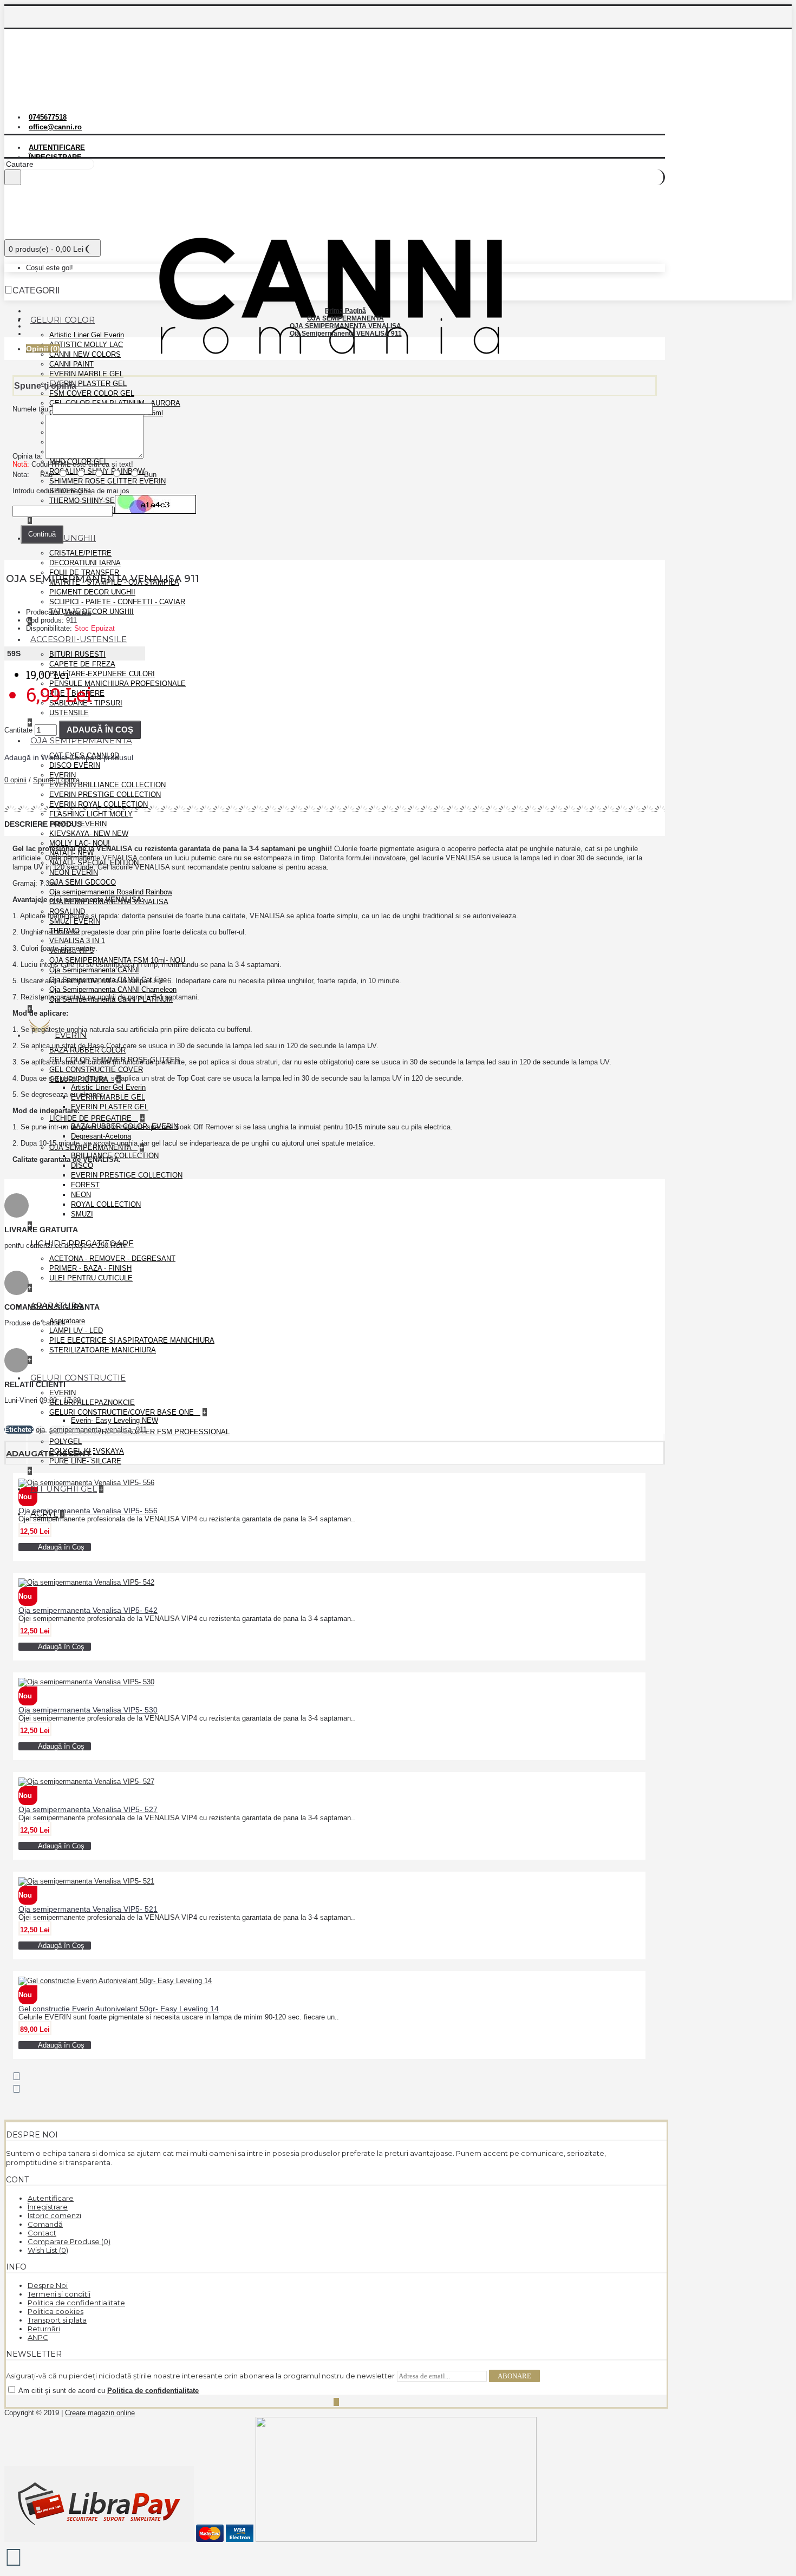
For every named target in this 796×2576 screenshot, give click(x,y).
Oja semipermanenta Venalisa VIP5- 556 (88, 1511)
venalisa (119, 1430)
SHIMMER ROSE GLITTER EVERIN (107, 481)
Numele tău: (31, 409)
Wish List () (48, 2250)
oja (40, 1430)
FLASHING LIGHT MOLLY (91, 814)
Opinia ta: (28, 456)
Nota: (21, 475)
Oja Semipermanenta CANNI (94, 970)
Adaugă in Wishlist (36, 757)
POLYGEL (66, 1441)
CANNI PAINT (71, 364)
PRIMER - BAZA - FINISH (90, 1268)
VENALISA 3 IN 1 (77, 941)
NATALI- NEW (71, 853)
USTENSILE (69, 713)
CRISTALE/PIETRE (80, 553)
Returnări (44, 2329)
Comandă (45, 2224)
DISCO (82, 1165)
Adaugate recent (49, 1453)
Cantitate (18, 730)
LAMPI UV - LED (76, 1331)
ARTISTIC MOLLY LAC (86, 345)
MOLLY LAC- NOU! (80, 843)
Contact (42, 2233)
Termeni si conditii (59, 2294)
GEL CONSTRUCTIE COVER (96, 1070)
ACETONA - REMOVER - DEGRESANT (112, 1258)
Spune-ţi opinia (56, 780)
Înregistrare (48, 2207)
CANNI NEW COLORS (85, 354)
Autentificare (51, 2198)
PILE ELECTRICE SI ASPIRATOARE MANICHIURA (132, 1340)
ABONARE (514, 2376)
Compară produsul (101, 757)
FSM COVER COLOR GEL (92, 393)
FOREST (85, 1185)
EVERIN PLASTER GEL (88, 384)
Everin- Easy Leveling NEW (115, 1420)
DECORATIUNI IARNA (85, 563)
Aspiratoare (67, 1321)
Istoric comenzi (54, 2215)
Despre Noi (48, 2285)
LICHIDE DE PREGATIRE (92, 1118)
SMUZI (82, 1214)
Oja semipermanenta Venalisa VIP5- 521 (88, 1909)
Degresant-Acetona (101, 1136)
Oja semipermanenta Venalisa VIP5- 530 (88, 1710)
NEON (81, 1195)
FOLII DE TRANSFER (84, 573)
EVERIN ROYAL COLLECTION (99, 804)
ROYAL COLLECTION (106, 1204)
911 (141, 1430)
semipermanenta (75, 1430)
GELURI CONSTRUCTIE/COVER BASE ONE (123, 1412)
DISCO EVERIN (75, 765)
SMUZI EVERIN (75, 921)
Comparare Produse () (69, 2241)
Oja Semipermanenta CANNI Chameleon (113, 989)
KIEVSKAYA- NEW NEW (89, 833)
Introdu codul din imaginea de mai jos (71, 491)
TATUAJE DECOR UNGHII (92, 612)
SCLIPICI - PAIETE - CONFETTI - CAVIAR (117, 602)
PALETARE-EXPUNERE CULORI (102, 674)
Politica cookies (56, 2311)
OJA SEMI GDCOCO (83, 882)
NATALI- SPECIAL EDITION (94, 863)
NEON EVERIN (74, 872)
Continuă (42, 534)
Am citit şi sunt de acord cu (108, 2391)
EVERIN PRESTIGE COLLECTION (105, 795)
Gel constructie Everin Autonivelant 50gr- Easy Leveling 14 (119, 2009)
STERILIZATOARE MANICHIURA (103, 1350)
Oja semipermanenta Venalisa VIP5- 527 (88, 1809)
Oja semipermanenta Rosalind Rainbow (111, 892)
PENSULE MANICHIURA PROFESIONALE (118, 684)
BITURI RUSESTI (77, 654)
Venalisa (78, 612)
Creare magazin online (100, 2413)
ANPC (38, 2337)
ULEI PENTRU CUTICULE (91, 1278)
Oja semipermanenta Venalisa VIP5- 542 (88, 1610)
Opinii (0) (43, 349)
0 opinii (15, 780)
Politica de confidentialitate (76, 2303)
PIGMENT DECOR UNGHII (92, 592)
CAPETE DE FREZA (82, 664)
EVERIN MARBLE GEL (86, 374)
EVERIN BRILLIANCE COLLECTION (107, 785)
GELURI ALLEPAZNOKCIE (92, 1403)
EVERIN (63, 775)
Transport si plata (57, 2320)
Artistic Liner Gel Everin (87, 335)
